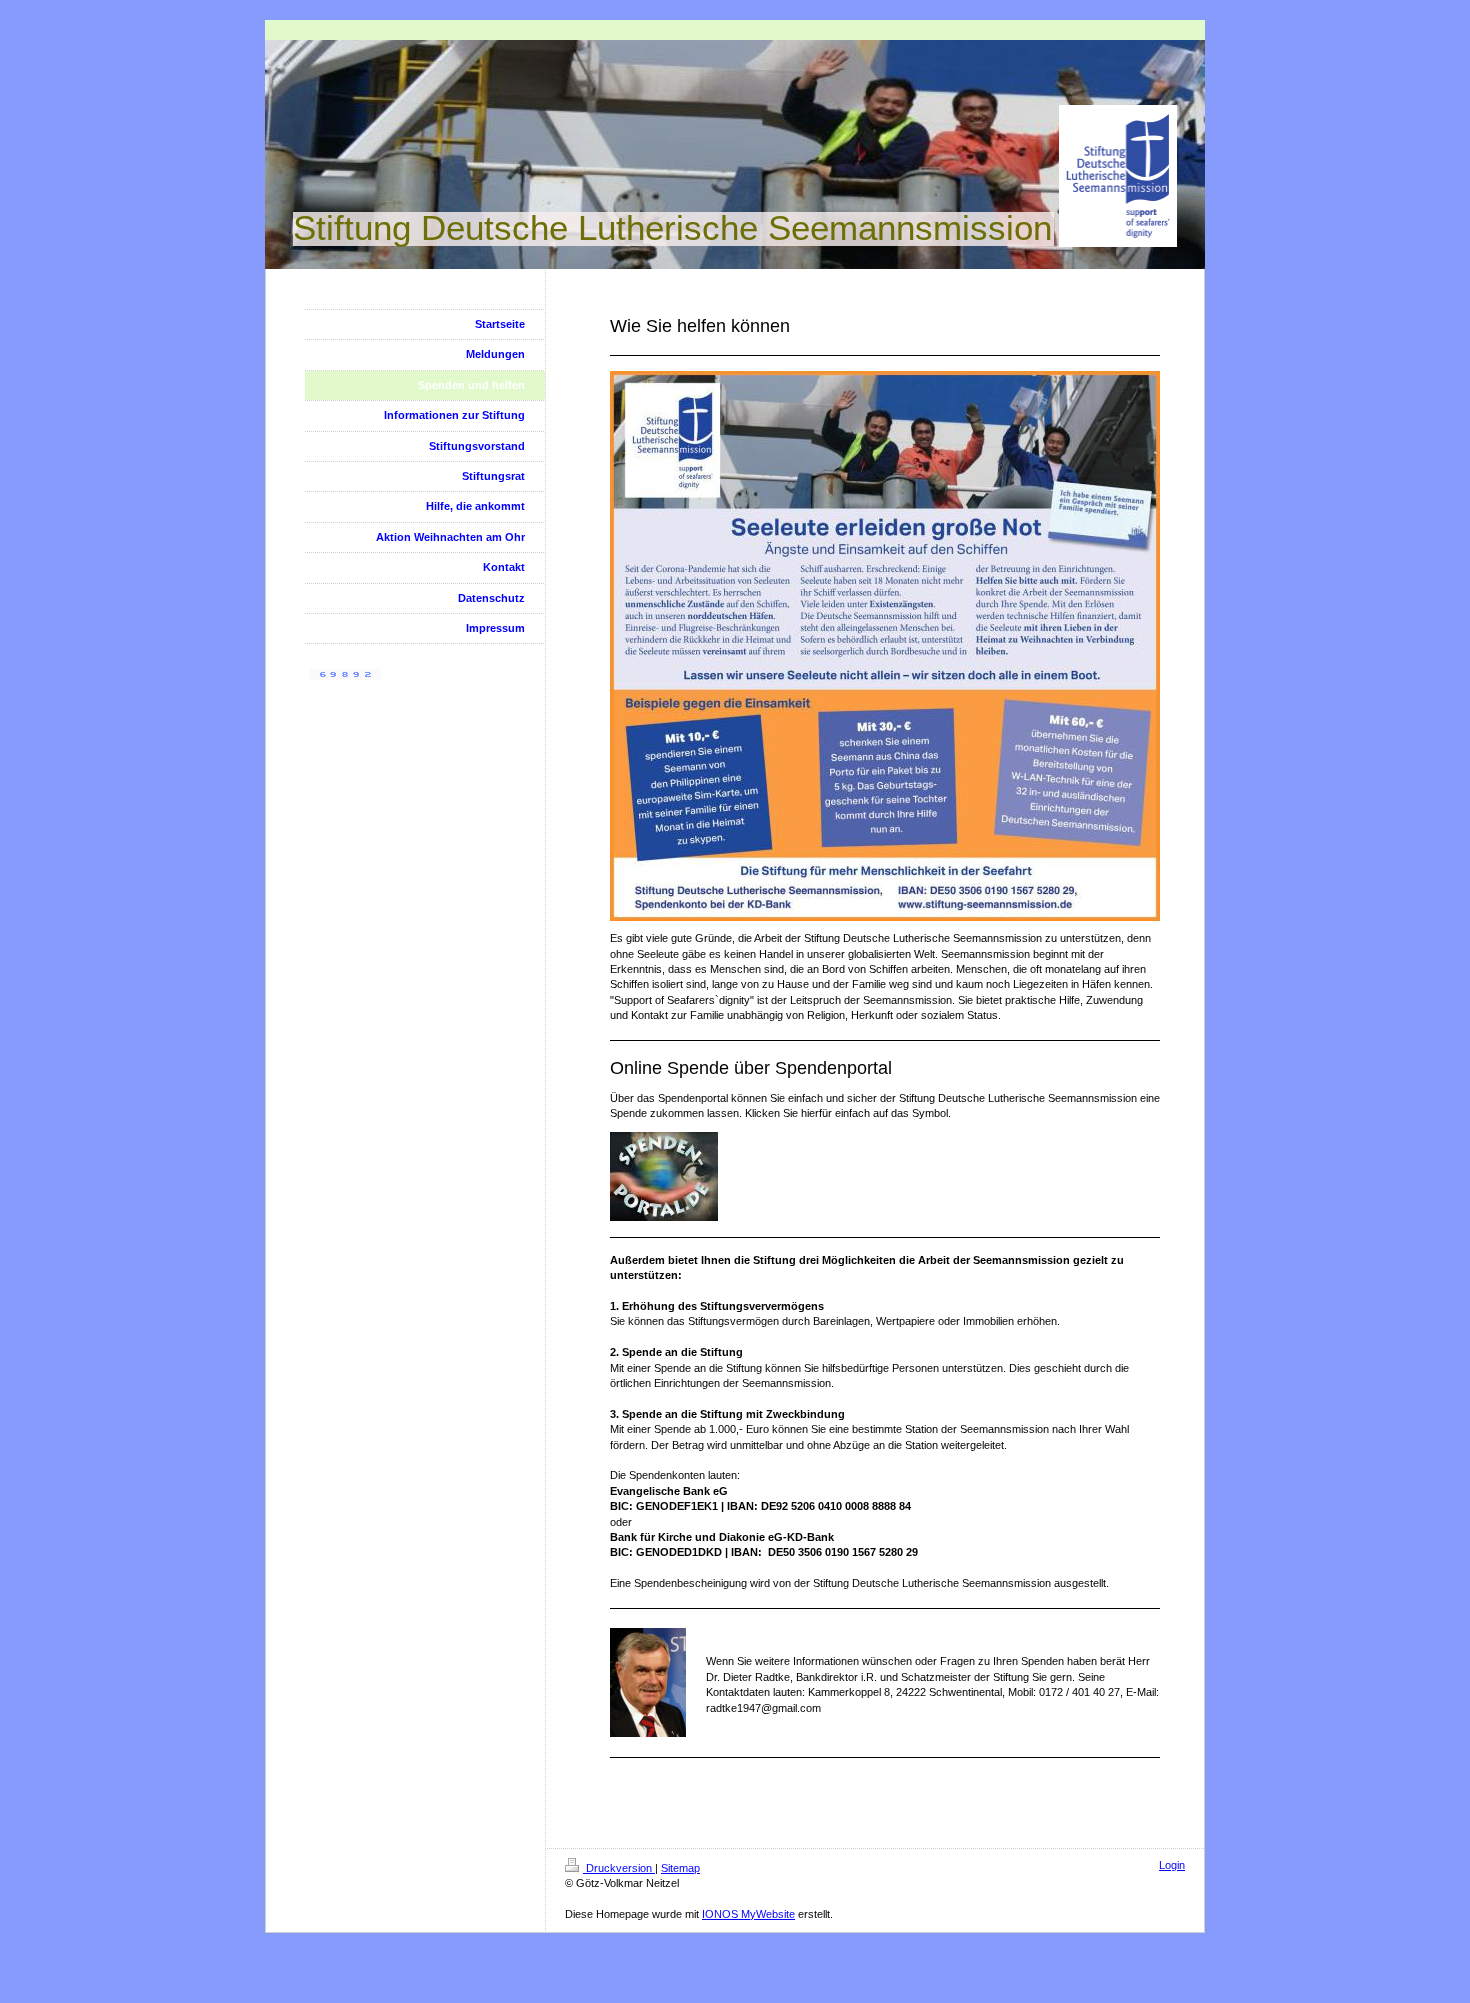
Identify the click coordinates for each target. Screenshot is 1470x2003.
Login (1172, 1865)
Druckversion (619, 1868)
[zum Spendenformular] (885, 1176)
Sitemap (680, 1868)
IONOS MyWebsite (748, 1914)
